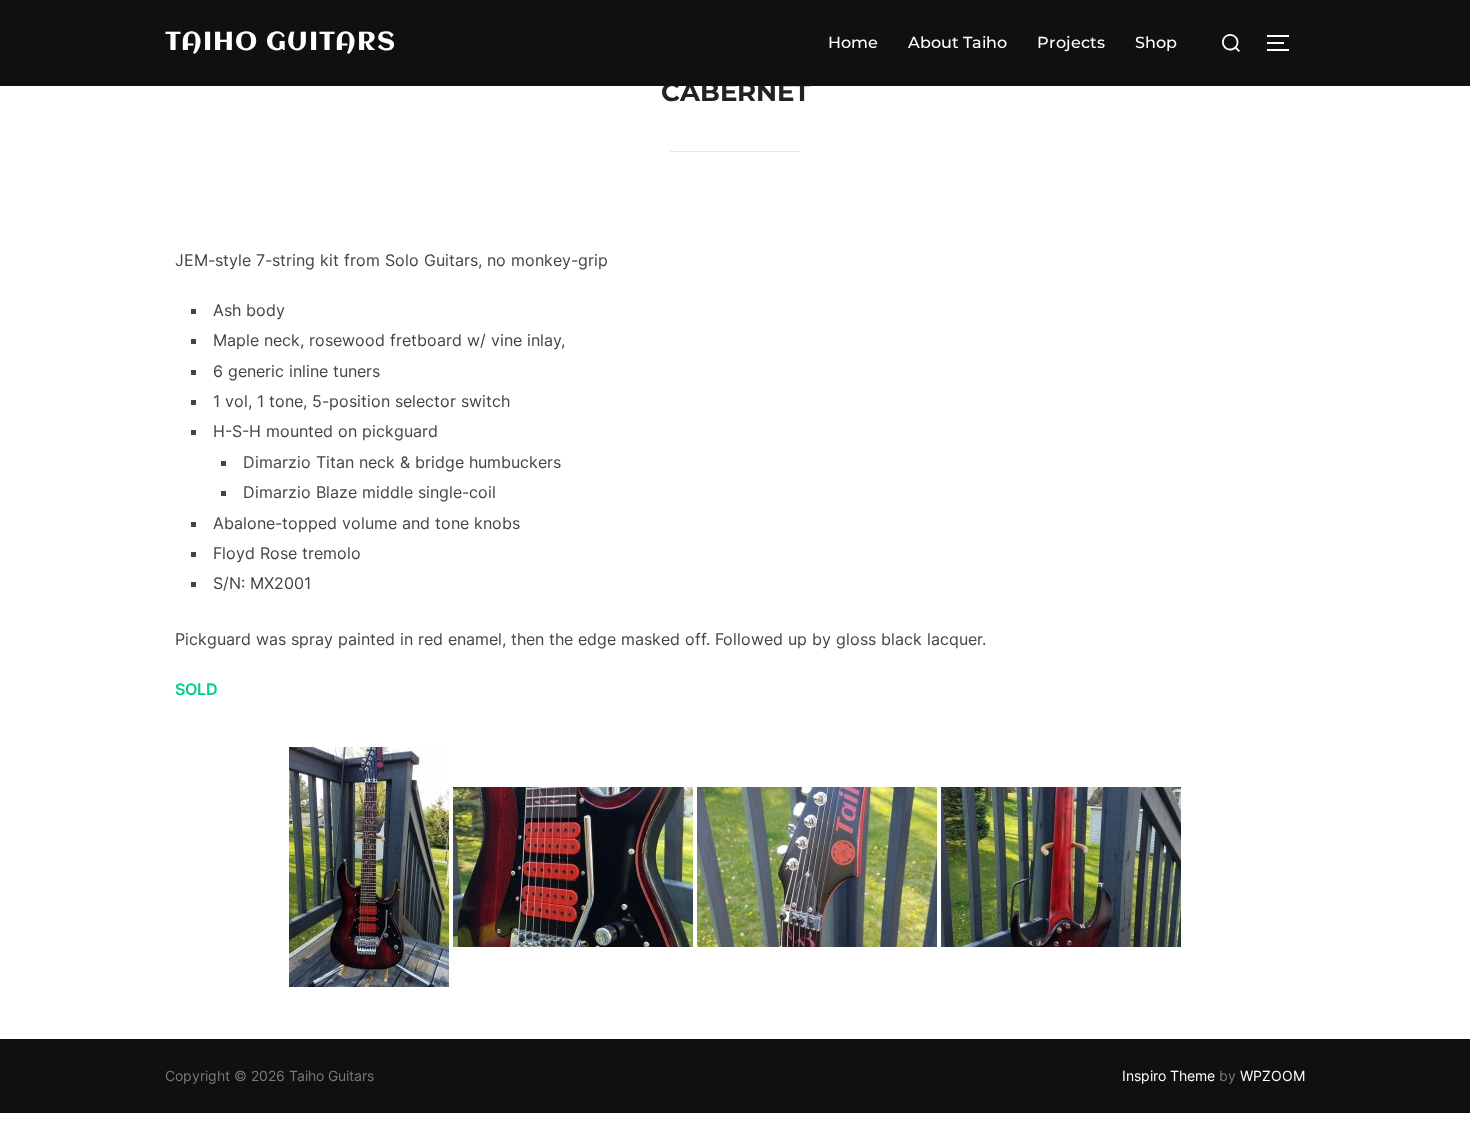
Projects (1071, 42)
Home (853, 42)
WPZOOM (1272, 1075)
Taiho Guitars (280, 43)
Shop (1156, 42)
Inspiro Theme (1168, 1075)
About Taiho (957, 42)
